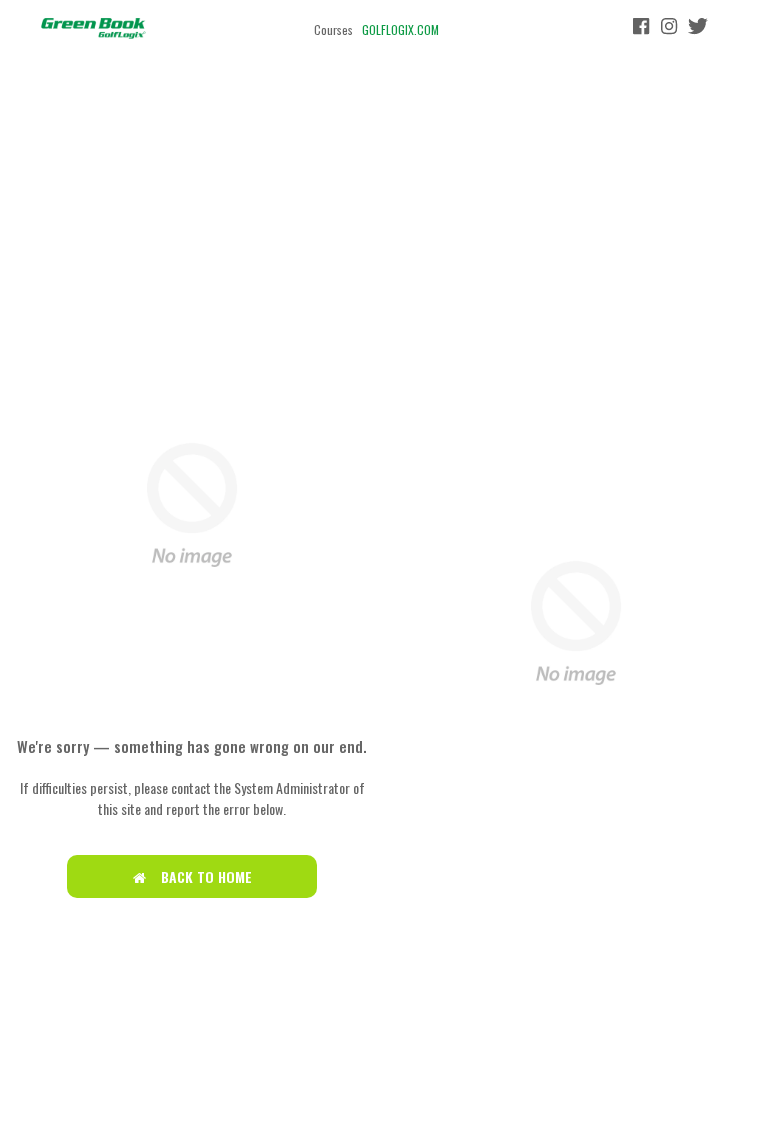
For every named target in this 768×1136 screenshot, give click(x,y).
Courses (333, 29)
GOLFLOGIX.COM (400, 29)
